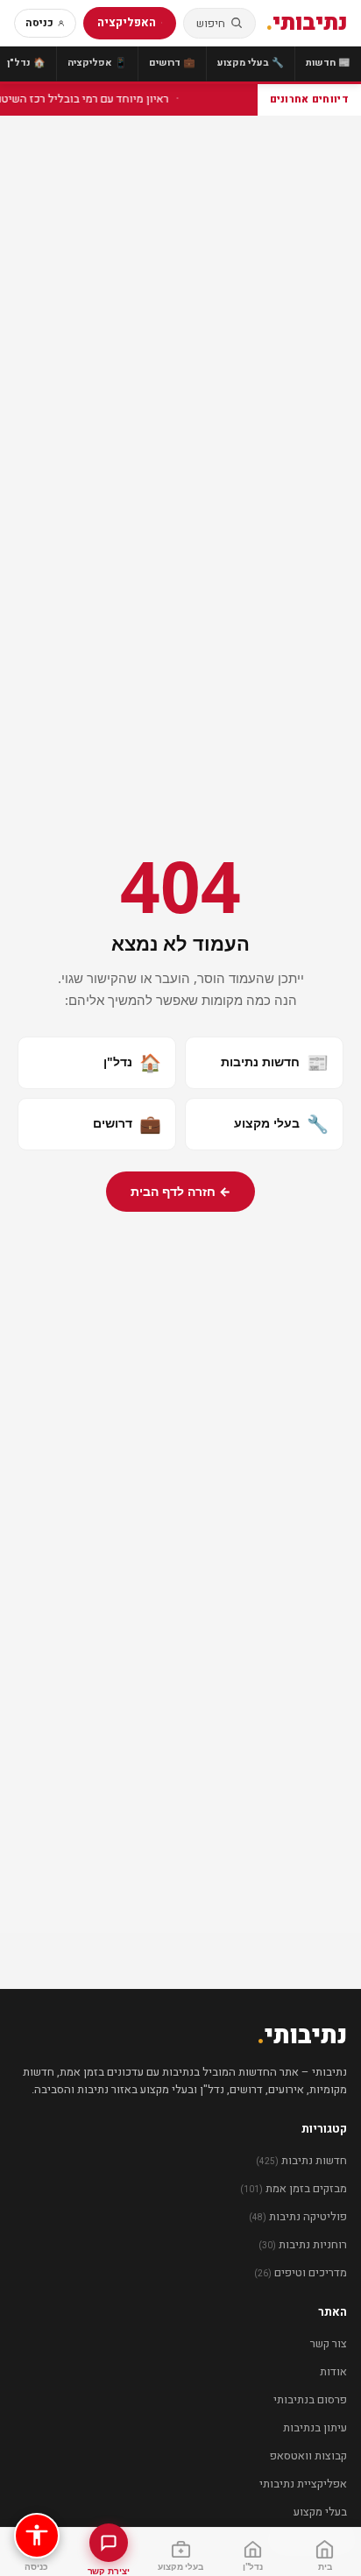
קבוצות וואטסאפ (308, 2456)
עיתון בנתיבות (315, 2427)
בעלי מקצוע (281, 1124)
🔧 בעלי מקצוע (251, 63)
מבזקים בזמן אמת (294, 2188)
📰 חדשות (328, 63)
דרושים (127, 1124)
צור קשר (329, 2343)
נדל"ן (132, 1062)
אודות (333, 2371)
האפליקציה (127, 22)
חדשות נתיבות (275, 1062)
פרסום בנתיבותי (310, 2399)
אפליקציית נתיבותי (303, 2484)
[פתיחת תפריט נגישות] (37, 2536)
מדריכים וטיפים (301, 2272)
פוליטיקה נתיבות (298, 2216)
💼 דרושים (172, 63)
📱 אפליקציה (97, 63)
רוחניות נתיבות (303, 2244)
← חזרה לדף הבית (180, 1191)
